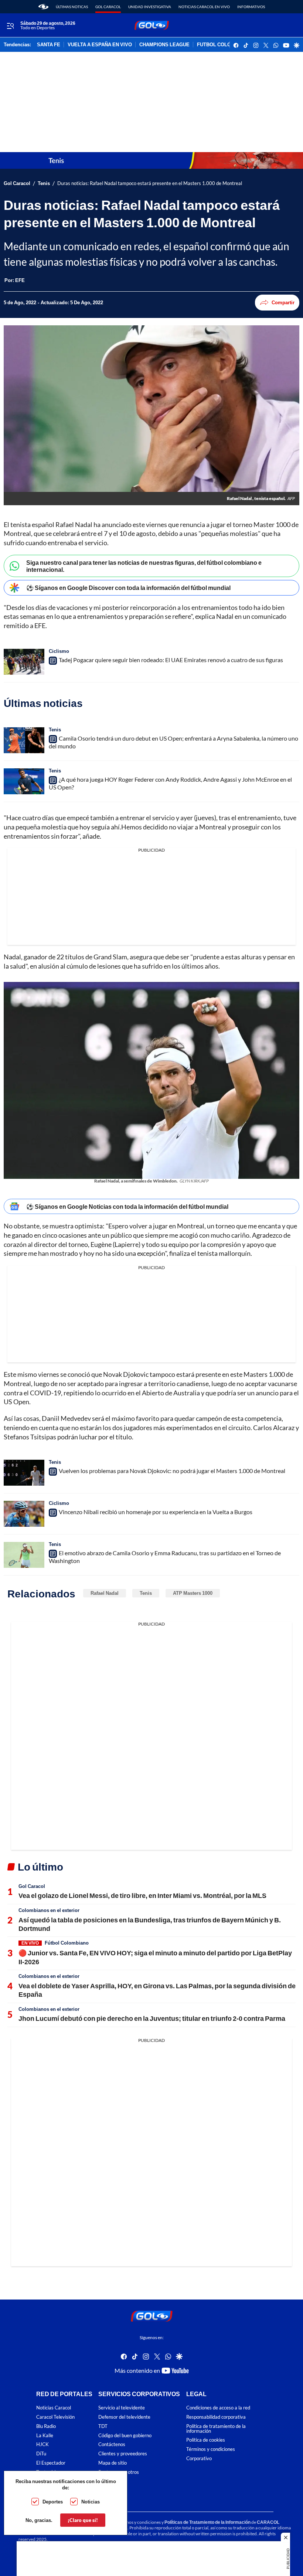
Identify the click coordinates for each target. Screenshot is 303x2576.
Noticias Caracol (54, 2408)
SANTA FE (49, 45)
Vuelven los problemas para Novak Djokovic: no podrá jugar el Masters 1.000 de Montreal (172, 1471)
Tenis (44, 183)
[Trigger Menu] (10, 26)
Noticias (91, 2502)
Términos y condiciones (211, 2449)
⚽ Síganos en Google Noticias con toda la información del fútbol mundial (127, 1206)
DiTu (41, 2454)
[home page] (43, 7)
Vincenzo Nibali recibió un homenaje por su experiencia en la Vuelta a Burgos (156, 1512)
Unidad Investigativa (150, 7)
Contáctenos (112, 2444)
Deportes (53, 2502)
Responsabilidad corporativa (216, 2417)
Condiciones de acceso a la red (218, 2408)
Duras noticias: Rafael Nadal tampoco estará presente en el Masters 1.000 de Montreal (150, 183)
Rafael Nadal (105, 1593)
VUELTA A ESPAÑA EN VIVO (100, 45)
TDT (103, 2426)
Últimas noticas (72, 7)
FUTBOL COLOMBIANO (224, 45)
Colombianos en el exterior (49, 1910)
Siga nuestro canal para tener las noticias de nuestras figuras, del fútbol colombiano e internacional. (144, 566)
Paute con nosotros (119, 2472)
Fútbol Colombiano (67, 1943)
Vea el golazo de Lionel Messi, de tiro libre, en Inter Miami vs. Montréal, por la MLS (142, 1895)
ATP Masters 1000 (193, 1593)
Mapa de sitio (113, 2463)
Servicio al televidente (122, 2408)
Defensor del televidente (124, 2417)
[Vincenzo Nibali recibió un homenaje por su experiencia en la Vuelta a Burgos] (24, 1514)
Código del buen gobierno (125, 2435)
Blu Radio (46, 2426)
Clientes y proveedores (123, 2454)
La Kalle (45, 2435)
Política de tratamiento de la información (216, 2429)
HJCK (42, 2444)
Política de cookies (206, 2440)
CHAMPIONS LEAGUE (164, 45)
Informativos (251, 7)
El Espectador (51, 2463)
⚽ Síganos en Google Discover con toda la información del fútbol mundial (128, 588)
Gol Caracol (108, 7)
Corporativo (199, 2458)
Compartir (283, 302)
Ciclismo (59, 651)
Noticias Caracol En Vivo (204, 7)
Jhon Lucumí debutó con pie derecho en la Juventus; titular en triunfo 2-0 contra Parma (152, 2018)
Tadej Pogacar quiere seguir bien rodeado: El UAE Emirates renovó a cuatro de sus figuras (171, 660)
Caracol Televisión (55, 2417)
